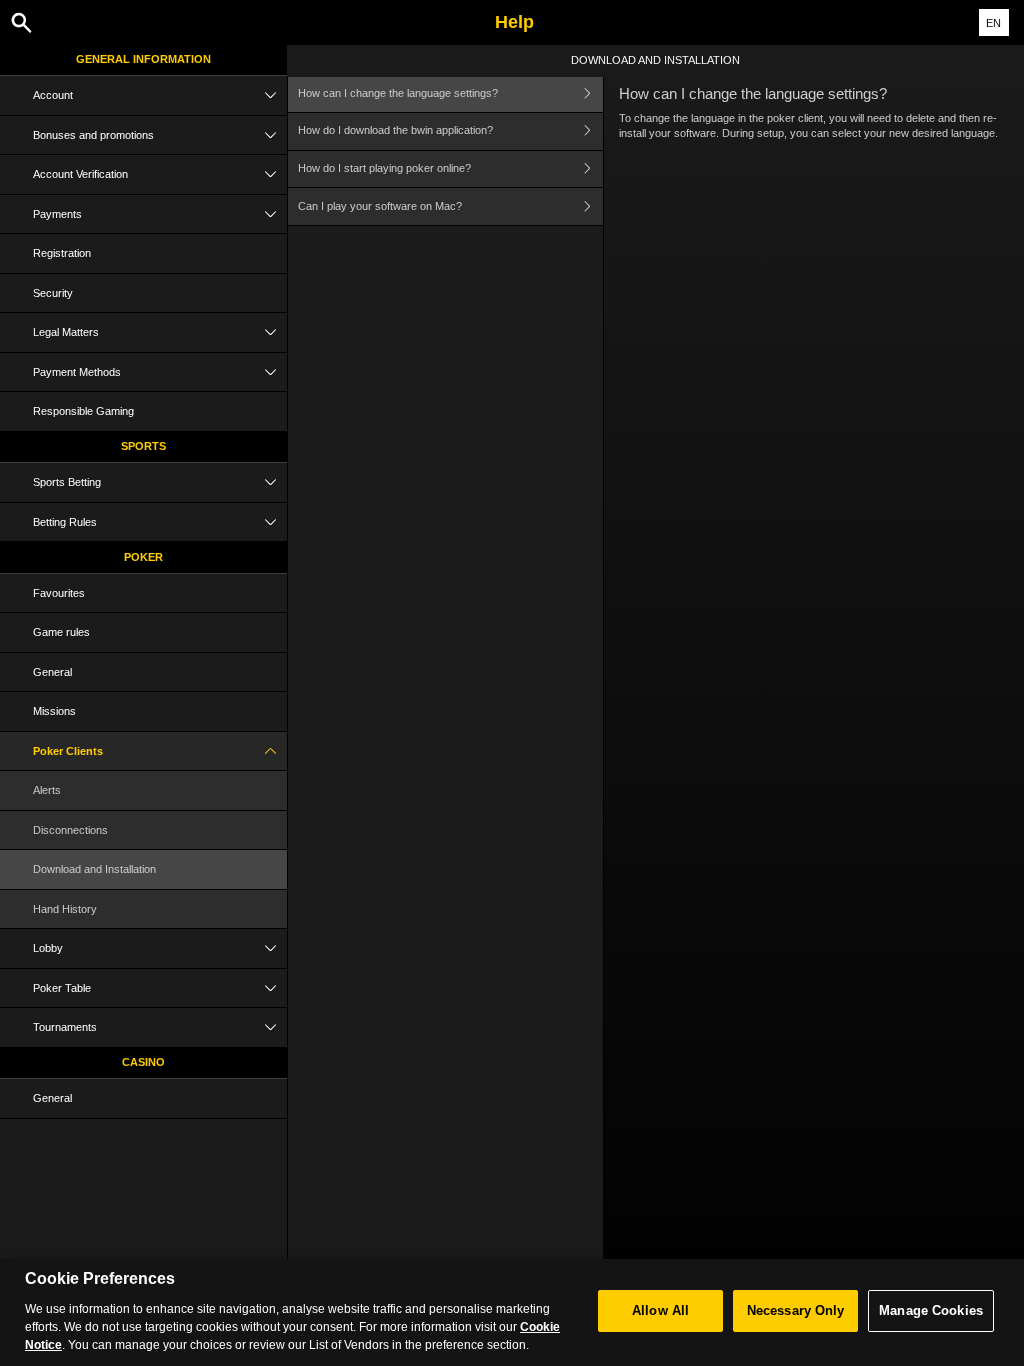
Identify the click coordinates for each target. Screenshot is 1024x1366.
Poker (143, 557)
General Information (143, 59)
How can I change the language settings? (398, 93)
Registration (62, 253)
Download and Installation (94, 869)
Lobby (48, 948)
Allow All (660, 1310)
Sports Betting (67, 482)
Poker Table (62, 988)
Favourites (59, 593)
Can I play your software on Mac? (380, 206)
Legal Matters (66, 332)
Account (53, 95)
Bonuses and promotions (93, 135)
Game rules (61, 632)
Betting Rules (65, 522)
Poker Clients (68, 751)
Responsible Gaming (83, 411)
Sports (143, 446)
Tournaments (65, 1027)
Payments (57, 214)
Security (53, 293)
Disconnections (70, 830)
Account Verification (80, 174)
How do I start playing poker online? (384, 168)
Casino (143, 1062)
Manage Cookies (931, 1310)
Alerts (47, 790)
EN (993, 23)
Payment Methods (77, 372)
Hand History (65, 909)
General (52, 672)
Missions (54, 711)
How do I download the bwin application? (395, 130)
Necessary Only (796, 1310)
